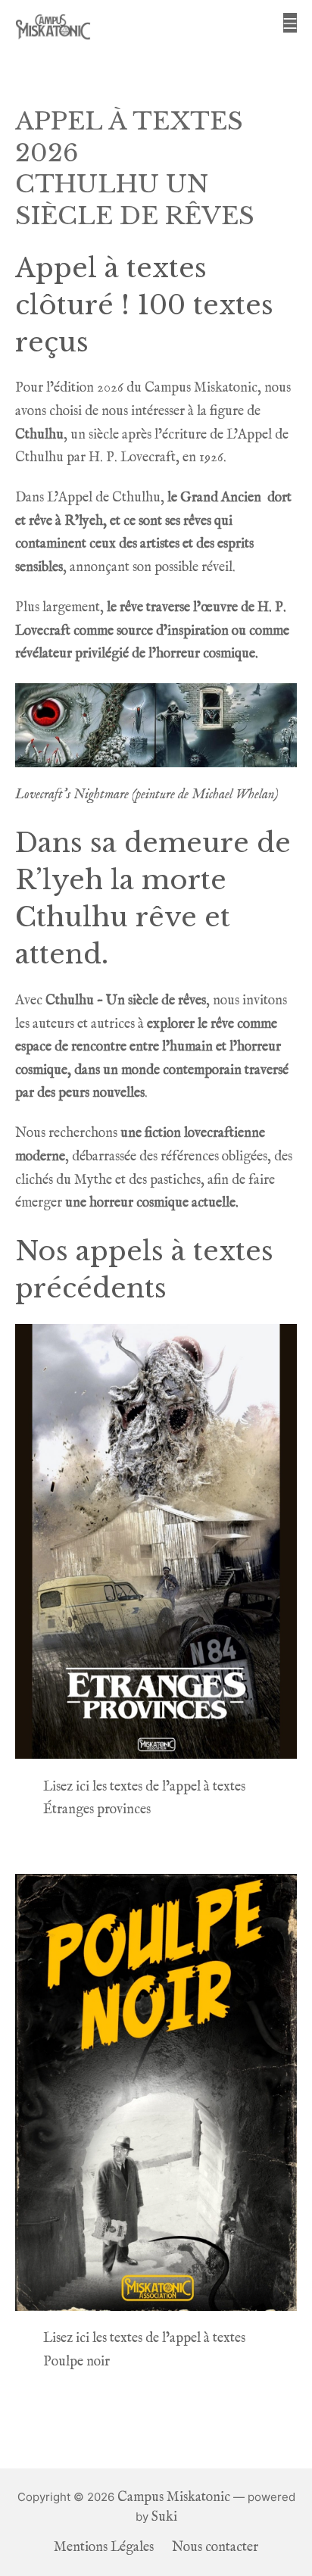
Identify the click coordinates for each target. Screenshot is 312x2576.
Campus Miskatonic (174, 2498)
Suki (164, 2517)
